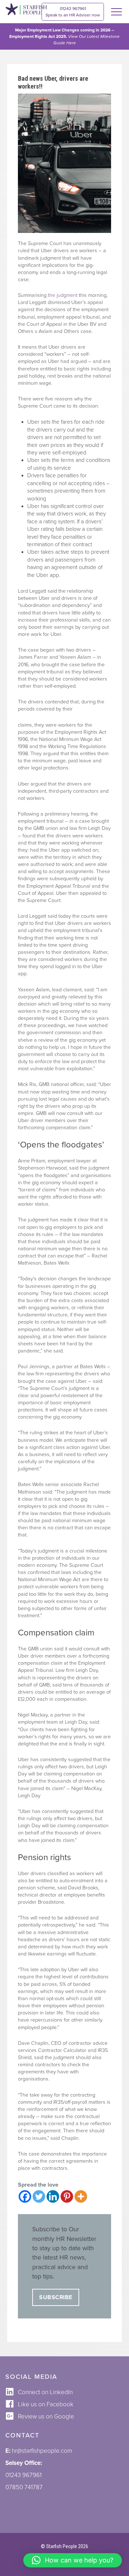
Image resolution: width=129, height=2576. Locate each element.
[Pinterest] (67, 2196)
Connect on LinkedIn (45, 2392)
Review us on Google (46, 2416)
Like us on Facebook (46, 2404)
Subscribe (56, 2297)
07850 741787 (24, 2487)
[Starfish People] (26, 10)
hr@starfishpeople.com (42, 2451)
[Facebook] (25, 2196)
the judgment (63, 295)
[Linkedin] (53, 2196)
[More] (81, 2196)
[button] (73, 2560)
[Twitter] (39, 2196)
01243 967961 (73, 12)
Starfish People (62, 2546)
